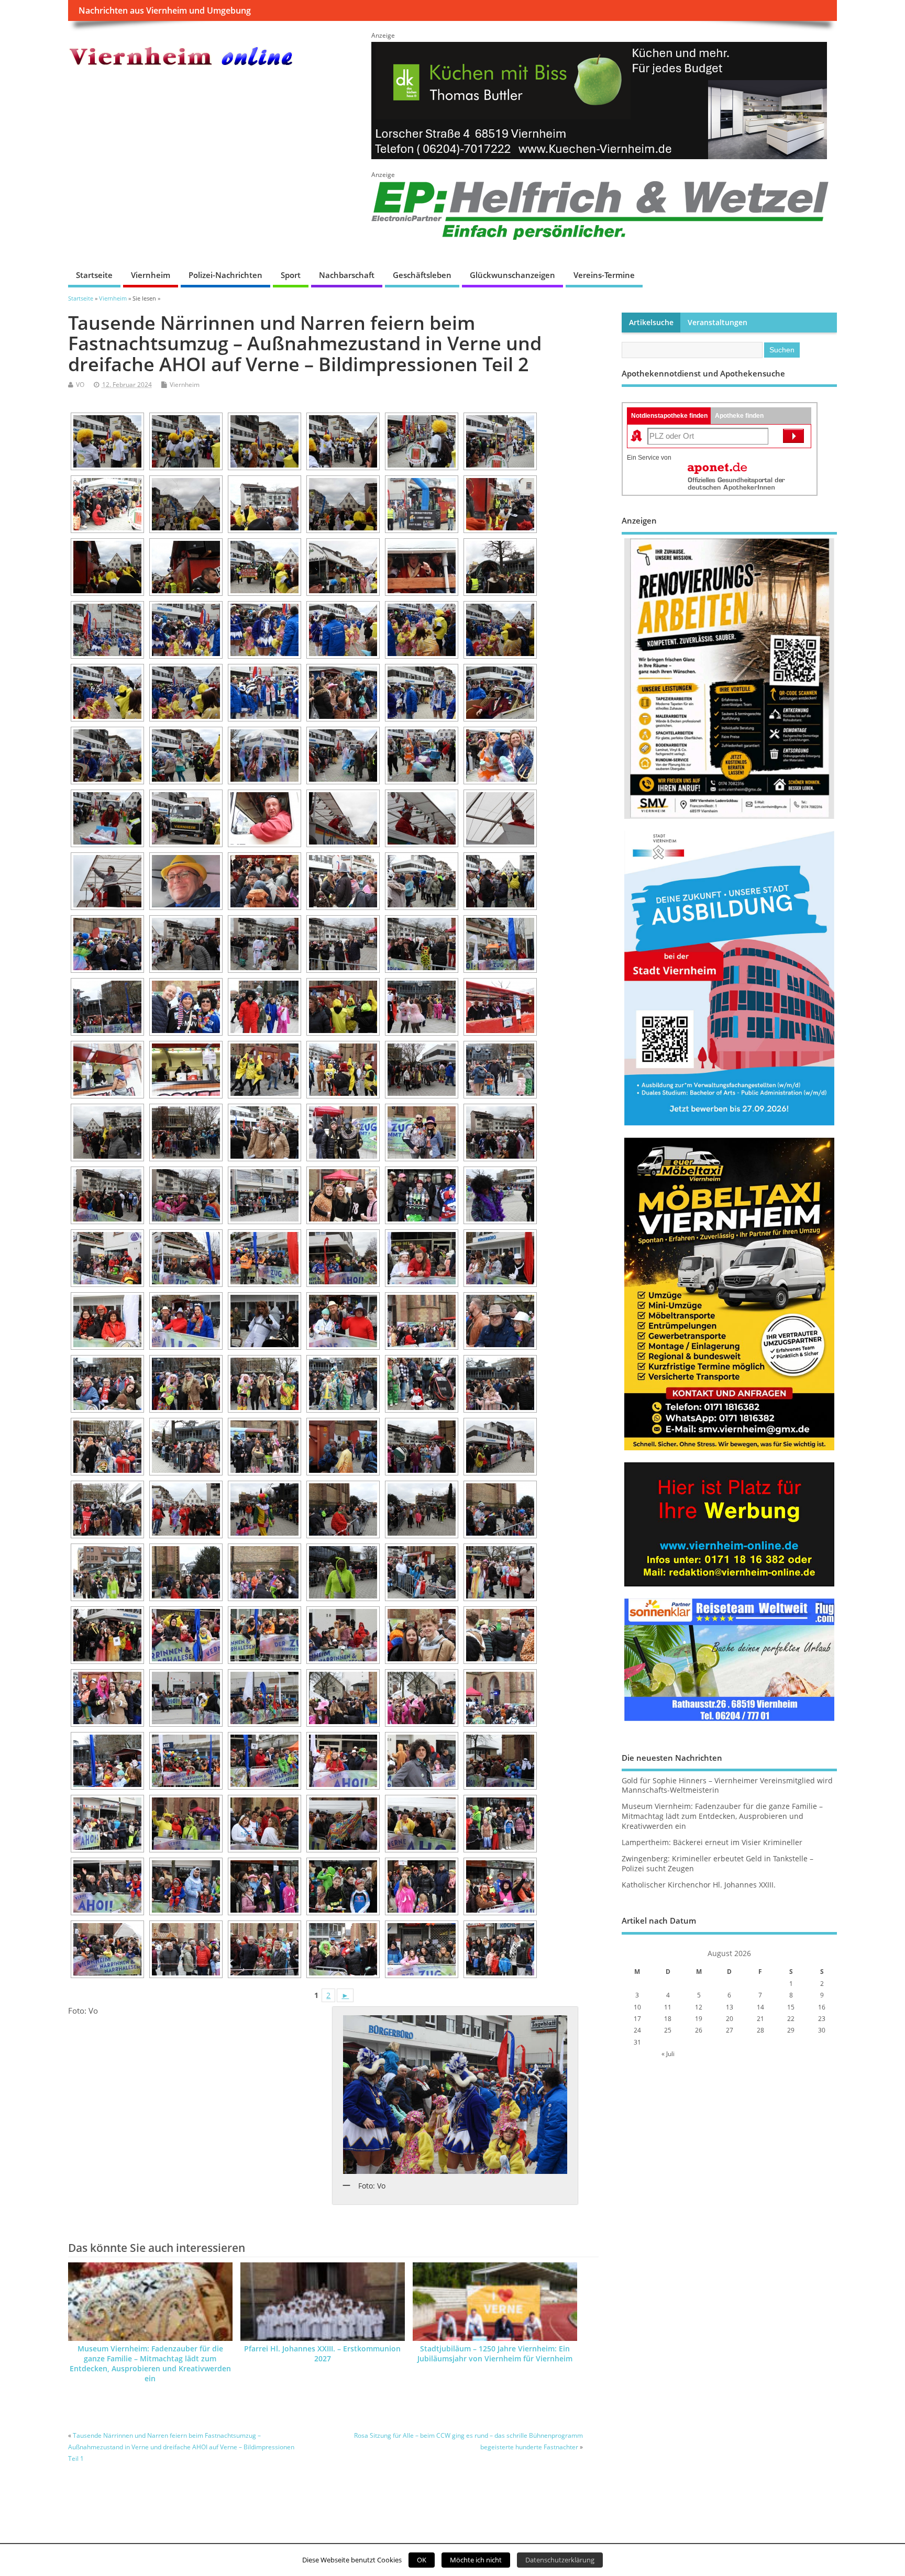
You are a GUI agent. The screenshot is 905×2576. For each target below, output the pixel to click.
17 (637, 2019)
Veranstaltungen (718, 323)
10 (637, 2007)
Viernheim (151, 275)
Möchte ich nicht (476, 2560)
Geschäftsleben (422, 275)
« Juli (668, 2054)
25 (668, 2030)
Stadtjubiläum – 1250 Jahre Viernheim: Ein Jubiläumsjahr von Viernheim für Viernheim (495, 2354)
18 (668, 2019)
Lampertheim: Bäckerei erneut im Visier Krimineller (712, 1842)
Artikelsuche (651, 323)
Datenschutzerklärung (560, 2560)
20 (730, 2019)
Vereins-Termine (604, 275)
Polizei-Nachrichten (225, 275)
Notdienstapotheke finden (669, 416)
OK (422, 2560)
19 (699, 2019)
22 (791, 2019)
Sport (291, 275)
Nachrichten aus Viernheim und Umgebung (165, 10)
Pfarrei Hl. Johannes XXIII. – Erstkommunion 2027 (322, 2354)
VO (80, 385)
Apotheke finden (739, 416)
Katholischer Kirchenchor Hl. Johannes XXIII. (699, 1885)
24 (637, 2030)
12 (699, 2007)
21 (760, 2019)
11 (668, 2007)
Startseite (94, 275)
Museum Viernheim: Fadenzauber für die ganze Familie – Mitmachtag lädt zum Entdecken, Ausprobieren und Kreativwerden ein (150, 2364)
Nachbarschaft (347, 275)
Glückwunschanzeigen (512, 275)
